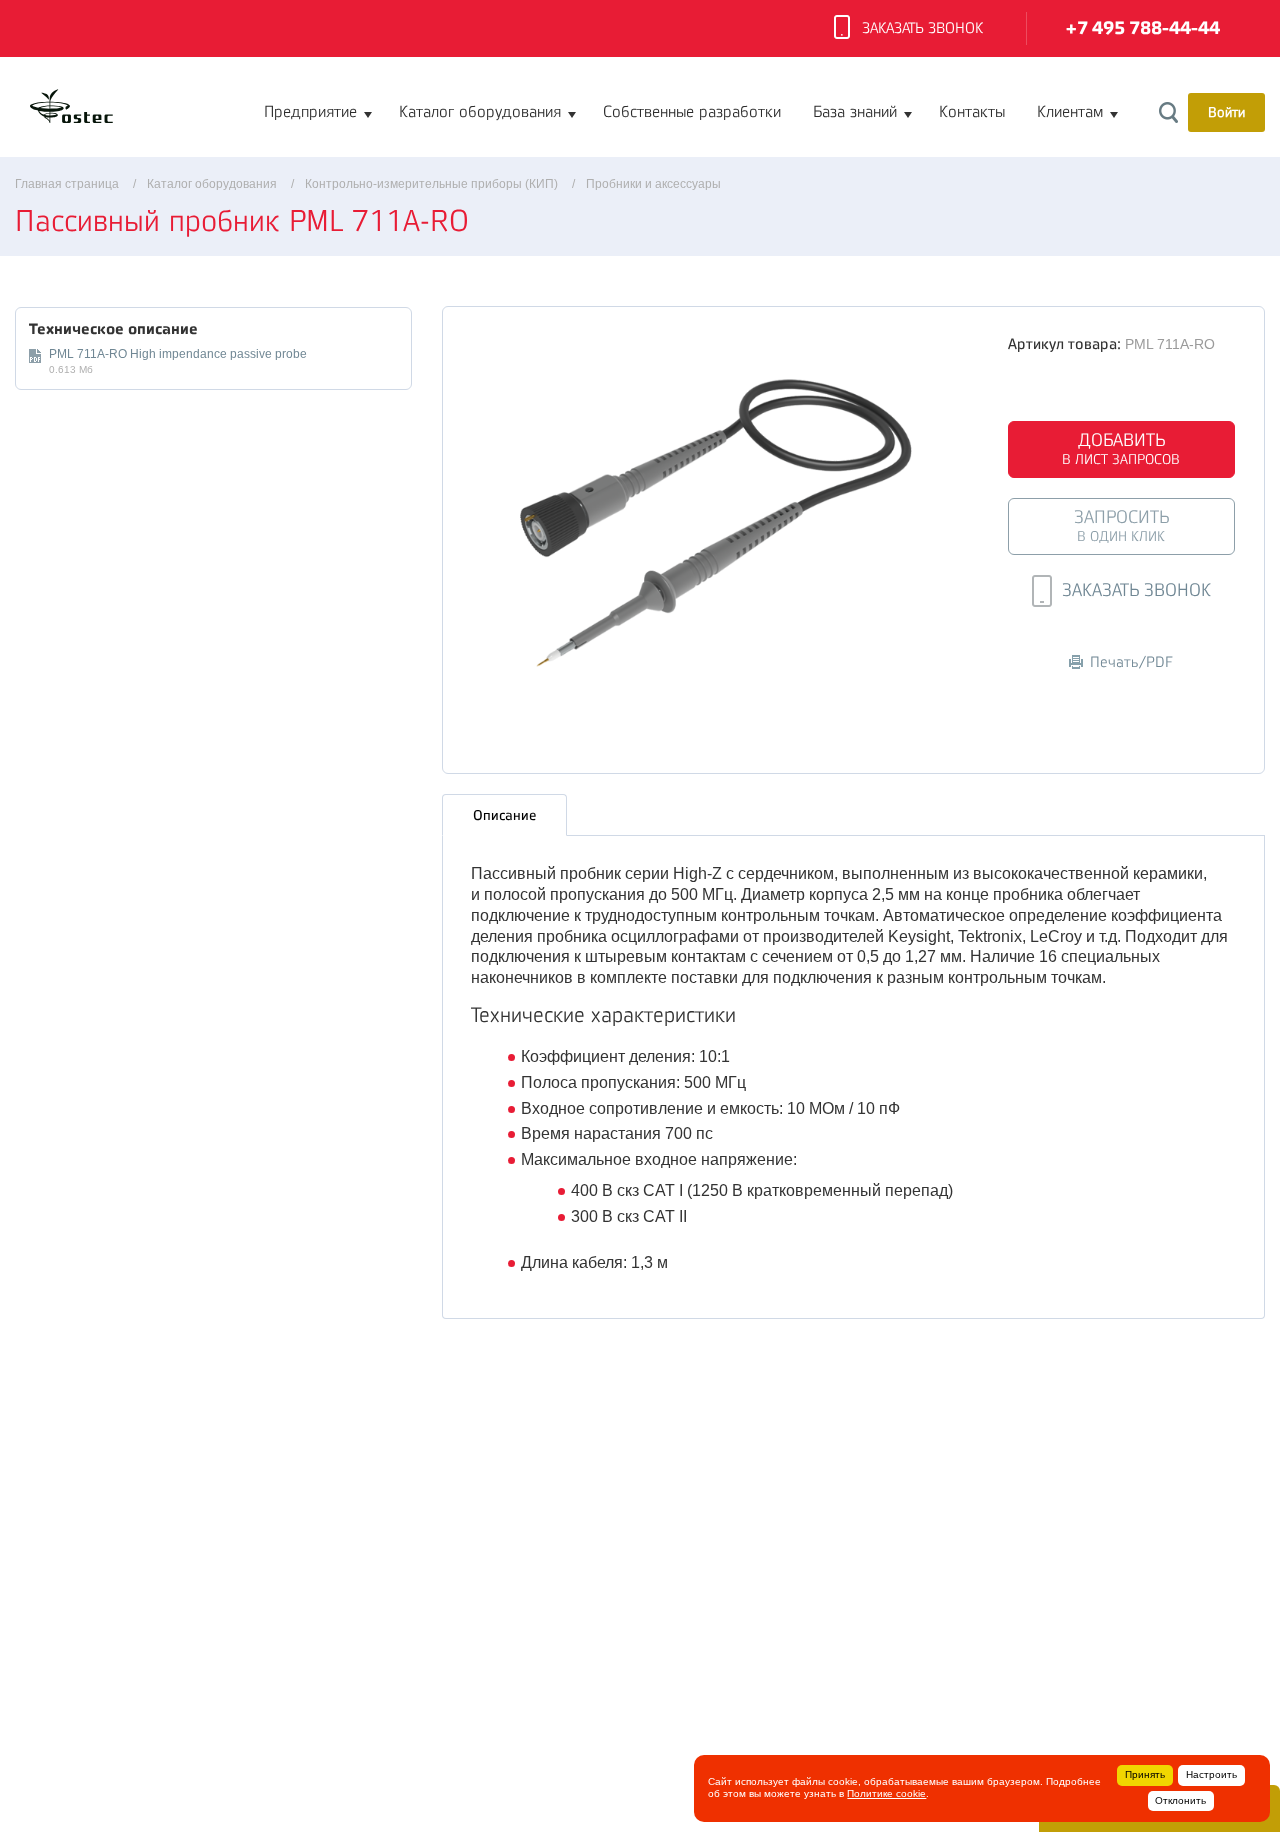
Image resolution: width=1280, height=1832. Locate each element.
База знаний (855, 112)
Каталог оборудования (480, 112)
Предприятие (310, 112)
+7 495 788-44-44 (1143, 28)
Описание (504, 815)
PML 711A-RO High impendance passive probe (178, 354)
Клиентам (1070, 112)
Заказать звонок (922, 28)
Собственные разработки (692, 112)
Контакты (972, 112)
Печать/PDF (1131, 662)
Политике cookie (886, 1793)
